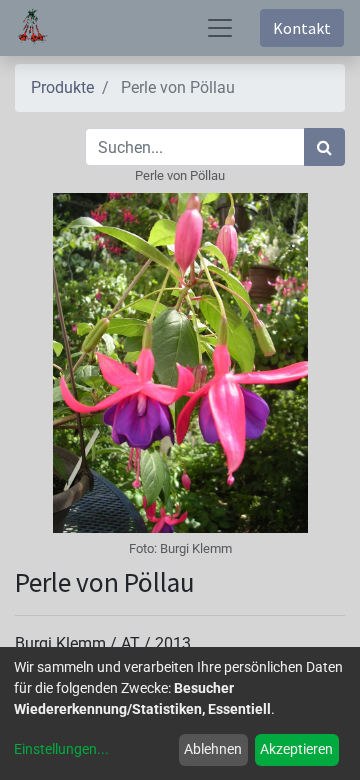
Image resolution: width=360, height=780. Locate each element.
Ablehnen (213, 749)
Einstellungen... (61, 749)
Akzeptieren (296, 749)
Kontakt (302, 28)
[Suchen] (324, 147)
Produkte (62, 87)
